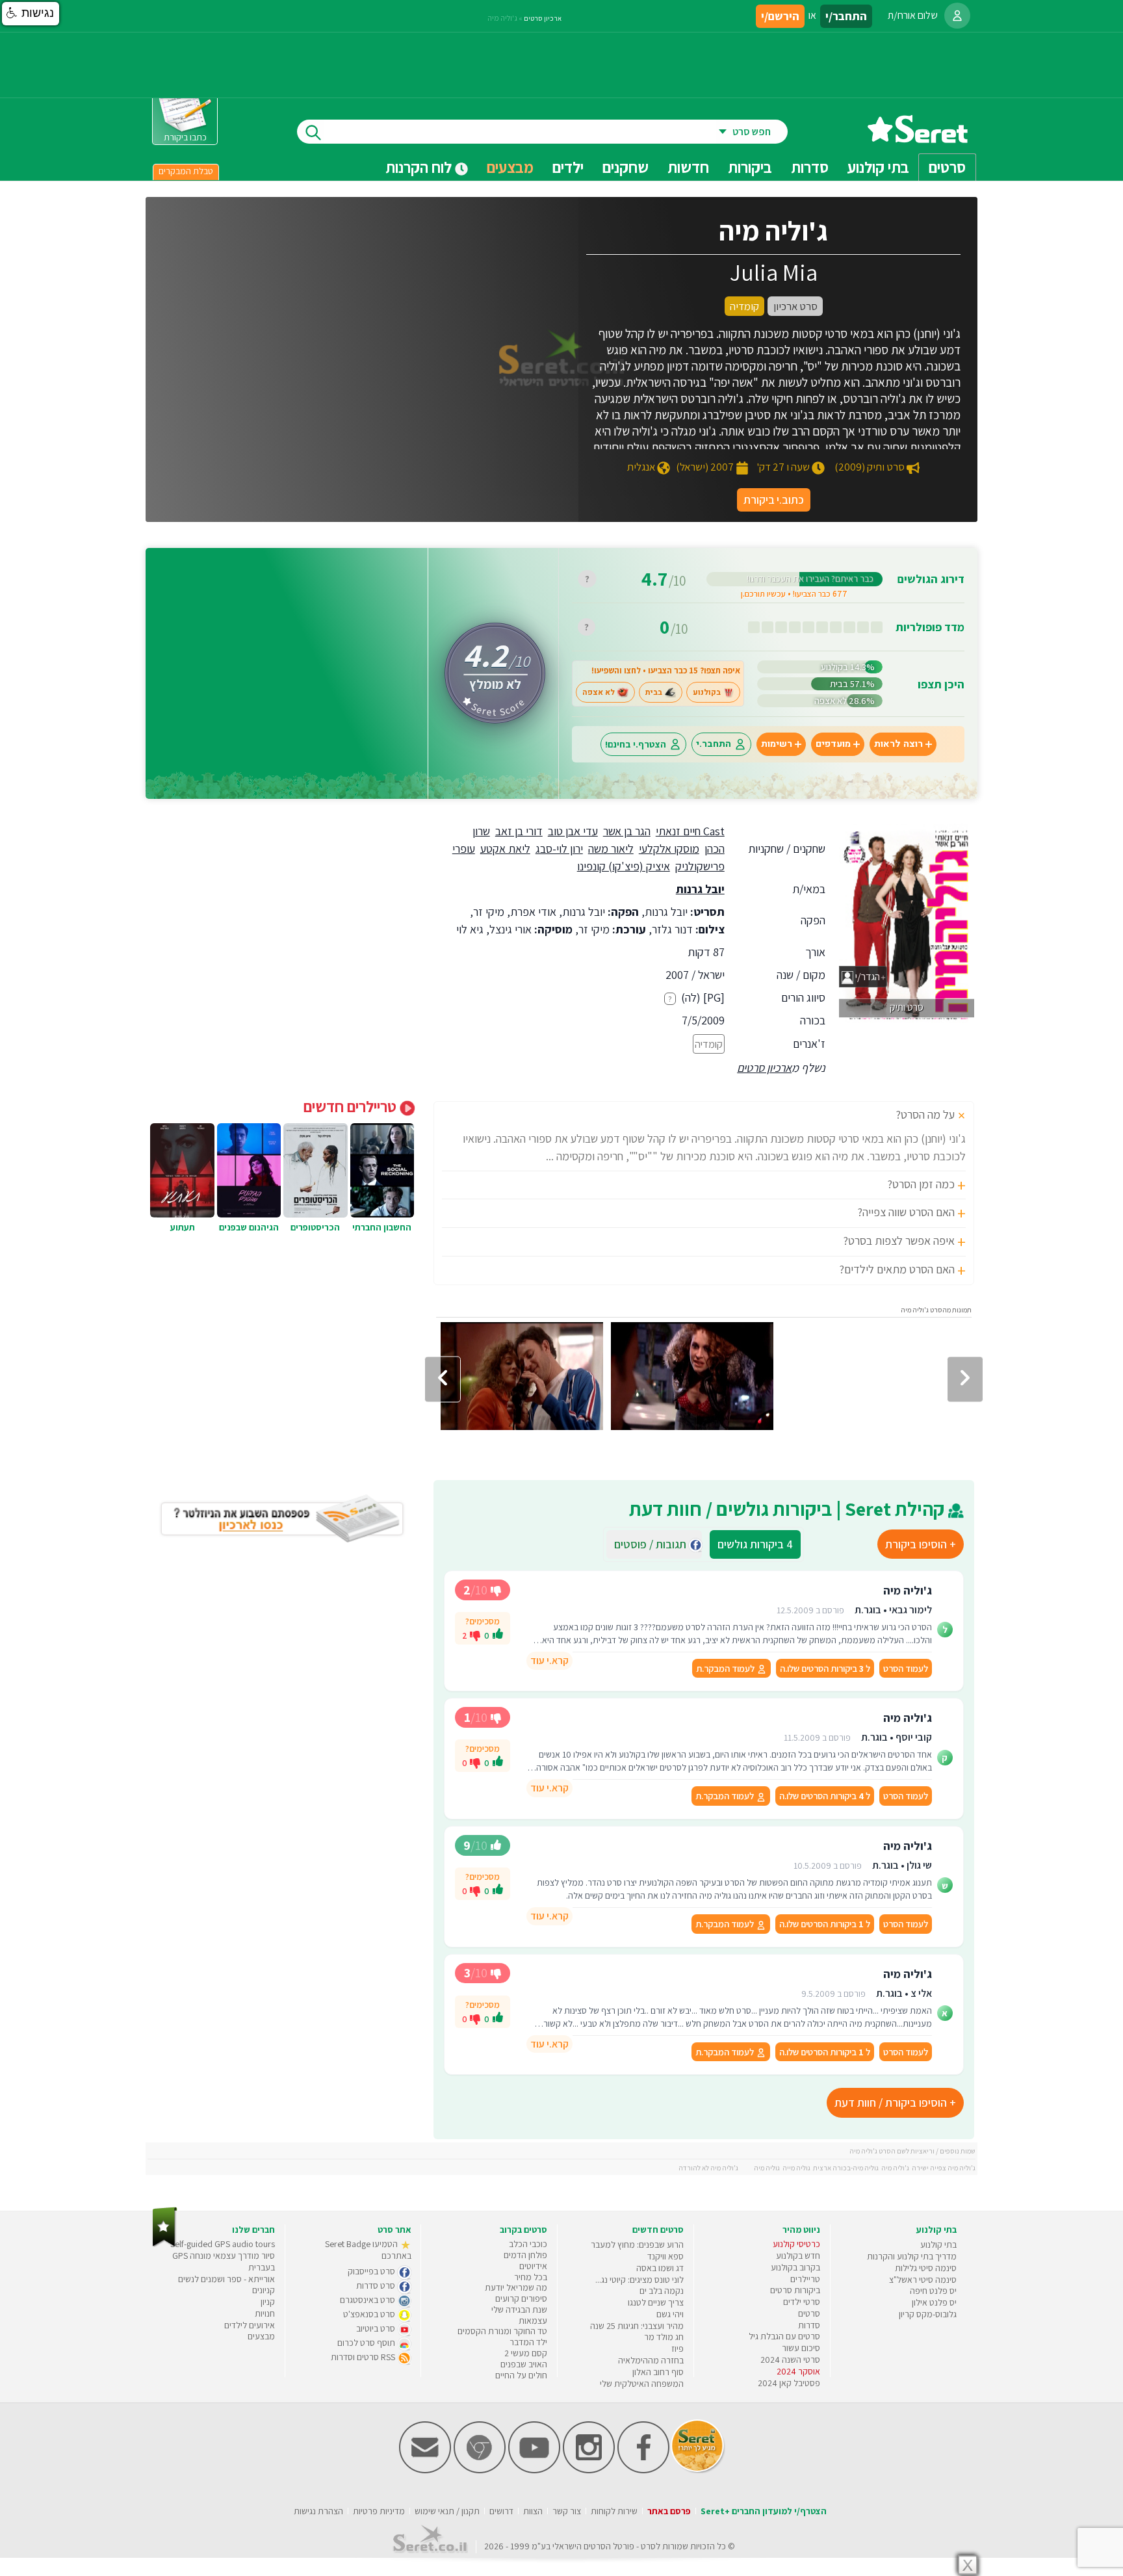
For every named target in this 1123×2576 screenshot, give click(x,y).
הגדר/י (867, 977)
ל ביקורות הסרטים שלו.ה (825, 1668)
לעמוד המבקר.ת (726, 1668)
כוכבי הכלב (528, 2244)
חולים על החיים (521, 2375)
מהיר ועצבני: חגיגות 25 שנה (637, 2326)
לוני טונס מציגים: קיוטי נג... (639, 2280)
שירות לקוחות (614, 2511)
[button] (31, 14)
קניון (268, 2302)
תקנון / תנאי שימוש (447, 2511)
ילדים (568, 167)
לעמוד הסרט (906, 1668)
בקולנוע (707, 692)
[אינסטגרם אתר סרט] (589, 2470)
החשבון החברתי (382, 1227)
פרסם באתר (669, 2511)
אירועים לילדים (250, 2325)
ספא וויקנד (665, 2256)
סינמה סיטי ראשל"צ (923, 2280)
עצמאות (533, 2321)
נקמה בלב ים (662, 2291)
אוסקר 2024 (798, 2371)
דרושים (501, 2511)
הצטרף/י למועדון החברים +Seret (764, 2511)
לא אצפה (599, 692)
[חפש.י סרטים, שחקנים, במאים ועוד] (311, 132)
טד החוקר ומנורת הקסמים (502, 2331)
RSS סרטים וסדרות (364, 2357)
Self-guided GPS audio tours (223, 2244)
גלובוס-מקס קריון (928, 2314)
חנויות (265, 2313)
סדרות (809, 2325)
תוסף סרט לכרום (367, 2343)
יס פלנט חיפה (933, 2291)
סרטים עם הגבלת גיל (784, 2336)
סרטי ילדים (802, 2302)
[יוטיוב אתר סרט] (534, 2470)
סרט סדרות (377, 2285)
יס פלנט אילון (934, 2302)
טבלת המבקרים (186, 171)
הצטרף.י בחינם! (636, 744)
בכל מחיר (531, 2277)
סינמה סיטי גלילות (926, 2268)
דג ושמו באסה (660, 2268)
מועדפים (833, 744)
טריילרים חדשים (352, 1106)
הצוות (533, 2511)
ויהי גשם (670, 2314)
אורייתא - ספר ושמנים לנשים (226, 2279)
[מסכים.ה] (498, 1635)
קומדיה (709, 1044)
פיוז (678, 2348)
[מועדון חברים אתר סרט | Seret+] (425, 2470)
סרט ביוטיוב (377, 2328)
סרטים (809, 2313)
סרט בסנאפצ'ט (370, 2314)
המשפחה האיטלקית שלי (642, 2384)
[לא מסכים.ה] (475, 1635)
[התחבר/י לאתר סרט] (957, 16)
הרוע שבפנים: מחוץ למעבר (637, 2244)
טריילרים (805, 2279)
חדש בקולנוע (798, 2256)
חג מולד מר (664, 2337)
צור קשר (567, 2511)
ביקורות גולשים (755, 1544)
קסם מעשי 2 (526, 2353)
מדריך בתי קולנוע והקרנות (912, 2256)
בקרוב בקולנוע (795, 2267)
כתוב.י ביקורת (774, 500)
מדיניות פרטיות (379, 2511)
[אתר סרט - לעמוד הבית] (165, 2244)
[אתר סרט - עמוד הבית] (918, 138)
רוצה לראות (898, 744)
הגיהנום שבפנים (249, 1227)
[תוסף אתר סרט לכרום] (480, 2470)
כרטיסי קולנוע (796, 2244)
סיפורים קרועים (521, 2298)
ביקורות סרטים (795, 2290)
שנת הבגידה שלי (519, 2309)
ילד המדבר (528, 2342)
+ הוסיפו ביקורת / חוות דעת (895, 2102)
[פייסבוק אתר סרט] (643, 2470)
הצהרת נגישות (318, 2511)
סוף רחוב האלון (658, 2372)
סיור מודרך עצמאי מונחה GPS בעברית (224, 2261)
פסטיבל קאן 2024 (789, 2383)
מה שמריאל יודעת (516, 2287)
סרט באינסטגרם (368, 2300)
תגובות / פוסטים (654, 1544)
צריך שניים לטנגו (656, 2302)
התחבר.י (714, 744)
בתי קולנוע (938, 2244)
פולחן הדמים (525, 2255)
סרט (648, 2546)
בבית (654, 692)
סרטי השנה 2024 (790, 2360)
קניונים (264, 2290)
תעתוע (183, 1227)
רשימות (777, 744)
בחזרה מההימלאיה (651, 2360)
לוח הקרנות (420, 167)
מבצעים (510, 167)
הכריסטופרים (315, 1227)
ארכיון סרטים (764, 1068)
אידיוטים (533, 2266)
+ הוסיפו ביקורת (921, 1544)
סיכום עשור (801, 2348)
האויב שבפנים (524, 2364)
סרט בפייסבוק (372, 2271)
